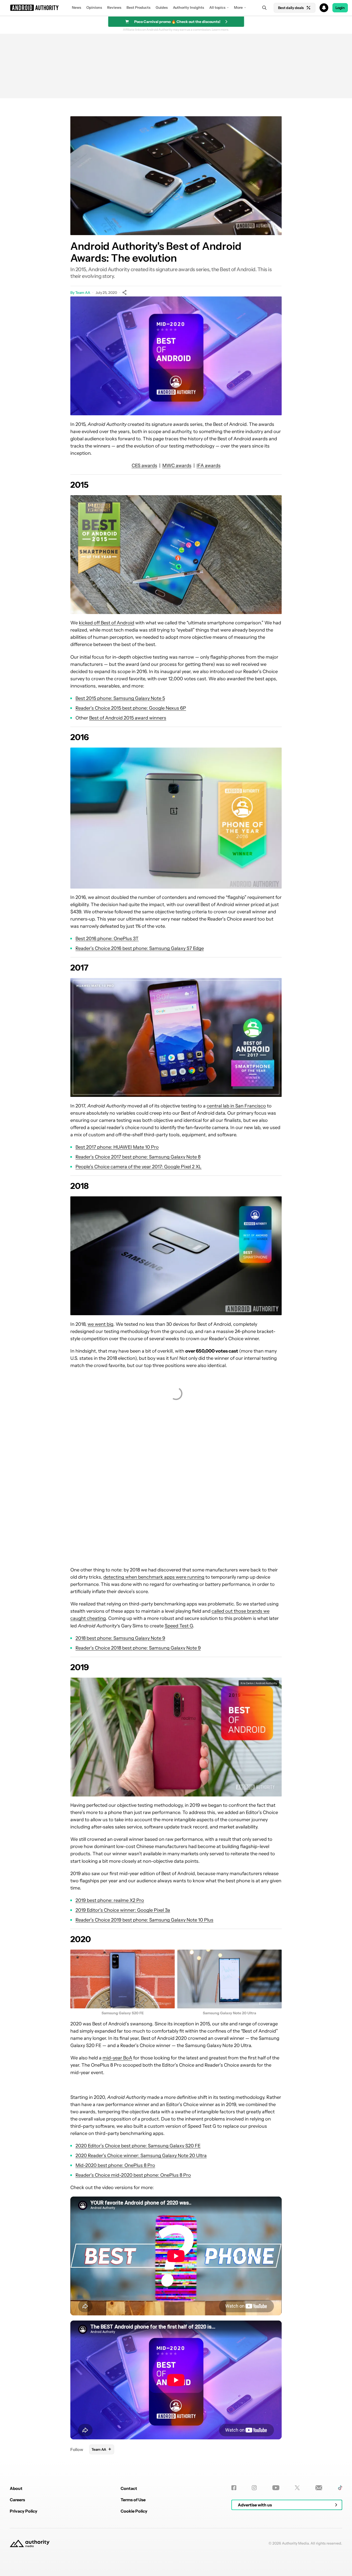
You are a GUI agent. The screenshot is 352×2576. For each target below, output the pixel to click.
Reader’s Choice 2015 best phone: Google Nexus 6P (131, 708)
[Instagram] (254, 2488)
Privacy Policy (24, 2511)
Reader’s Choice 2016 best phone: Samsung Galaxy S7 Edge (140, 948)
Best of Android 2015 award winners (128, 718)
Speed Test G (179, 1626)
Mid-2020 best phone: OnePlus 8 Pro (115, 2165)
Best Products (139, 7)
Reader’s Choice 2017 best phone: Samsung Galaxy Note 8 (138, 1157)
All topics (217, 7)
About (16, 2488)
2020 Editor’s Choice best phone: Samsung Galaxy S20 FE (138, 2146)
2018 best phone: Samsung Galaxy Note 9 (120, 1638)
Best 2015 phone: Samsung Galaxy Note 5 (120, 698)
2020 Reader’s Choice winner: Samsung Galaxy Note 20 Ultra (141, 2156)
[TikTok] (340, 2488)
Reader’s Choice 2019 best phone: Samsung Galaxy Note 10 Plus (144, 1920)
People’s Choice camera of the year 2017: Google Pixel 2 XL (139, 1167)
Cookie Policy (134, 2511)
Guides (162, 7)
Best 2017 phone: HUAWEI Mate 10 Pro (117, 1147)
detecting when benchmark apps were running (154, 1577)
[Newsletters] (319, 2488)
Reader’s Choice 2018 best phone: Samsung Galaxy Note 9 (138, 1648)
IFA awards (209, 466)
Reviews (114, 7)
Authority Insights (188, 7)
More (238, 7)
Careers (17, 2500)
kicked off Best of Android (107, 623)
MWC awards (177, 466)
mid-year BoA (117, 2058)
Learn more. (220, 30)
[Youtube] (276, 2488)
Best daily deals (291, 8)
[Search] (264, 8)
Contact (129, 2488)
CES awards (144, 466)
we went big (100, 1324)
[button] (176, 8)
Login (340, 8)
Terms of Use (133, 2500)
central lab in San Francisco (236, 1106)
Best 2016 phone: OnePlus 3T (107, 939)
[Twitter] (297, 2488)
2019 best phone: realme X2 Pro (110, 1900)
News (77, 7)
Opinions (94, 7)
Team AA (83, 293)
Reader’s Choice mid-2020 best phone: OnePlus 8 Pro (133, 2175)
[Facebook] (234, 2488)
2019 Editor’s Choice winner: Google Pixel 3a (123, 1910)
